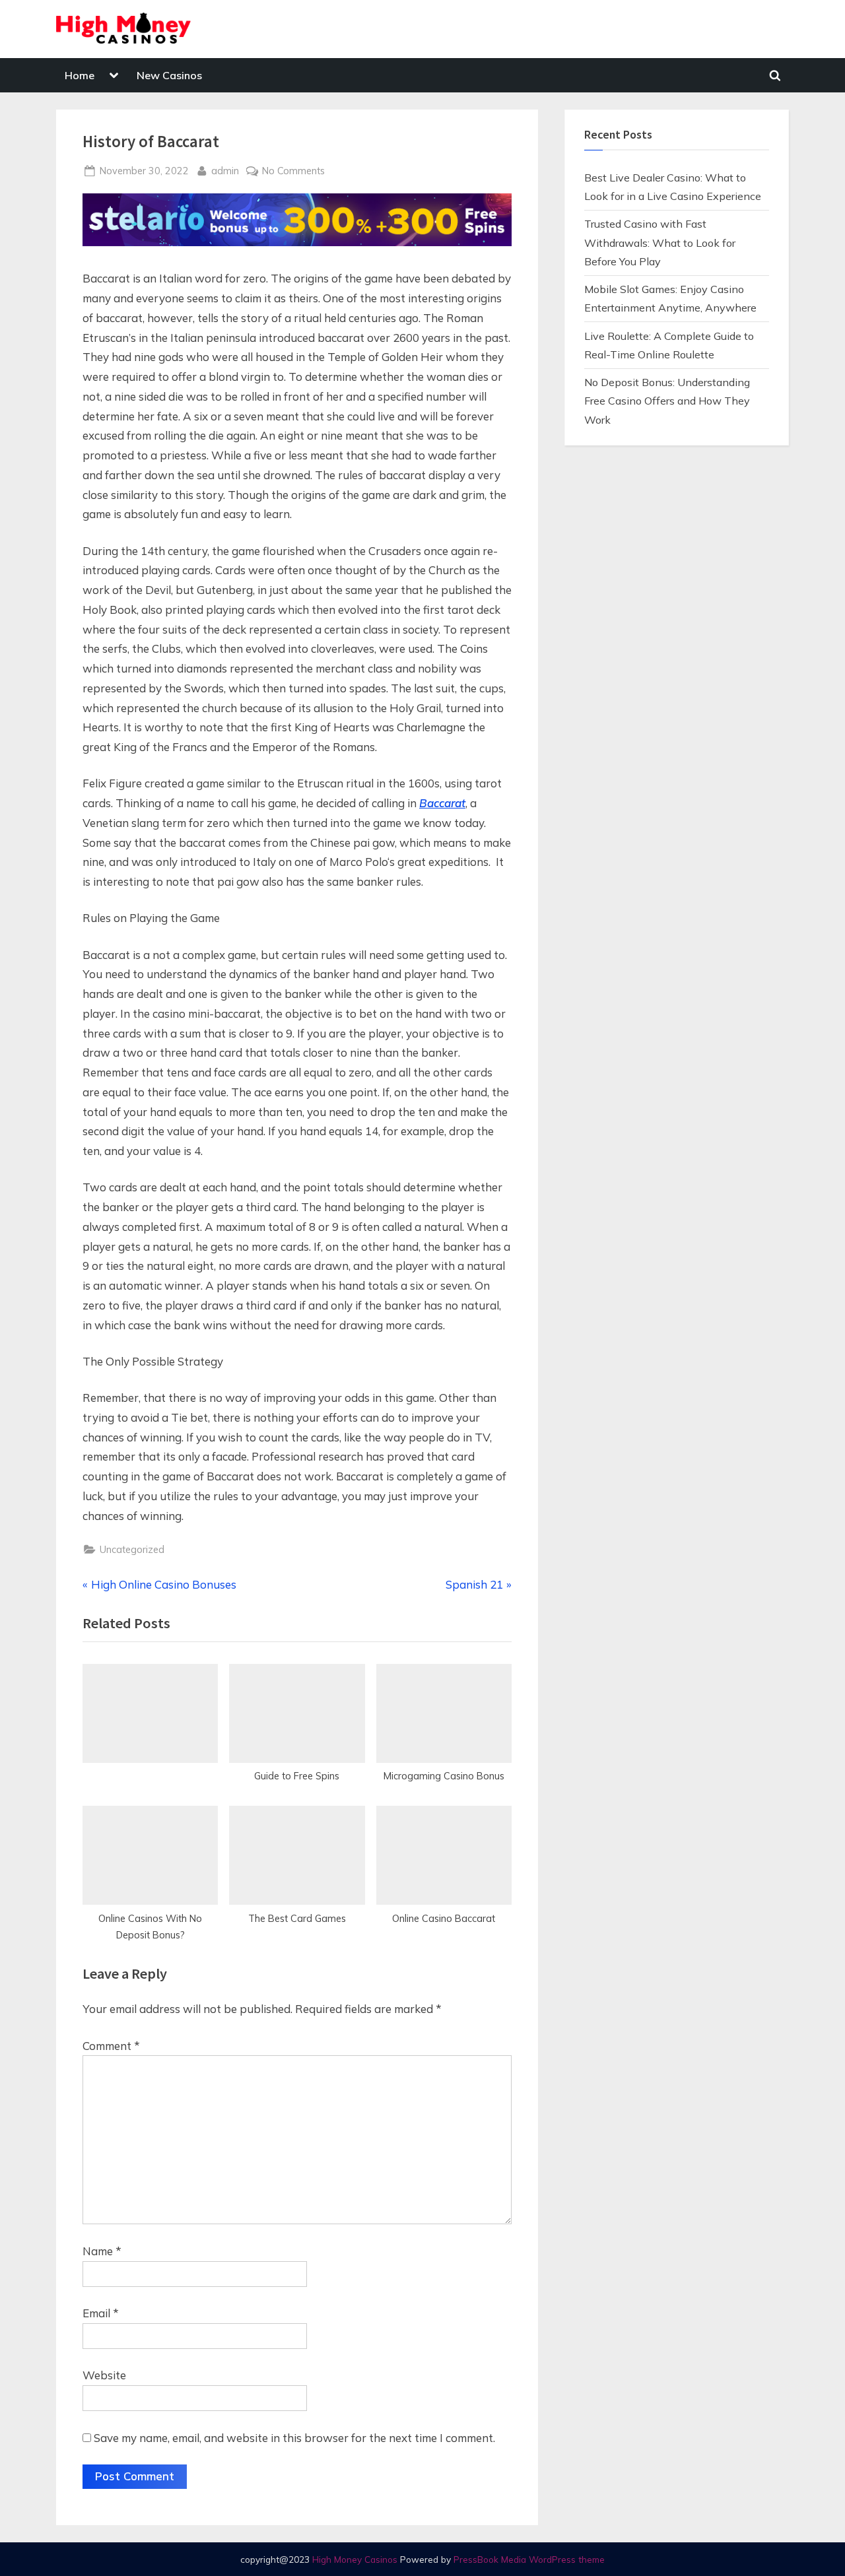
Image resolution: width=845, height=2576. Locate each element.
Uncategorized (132, 1549)
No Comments (293, 171)
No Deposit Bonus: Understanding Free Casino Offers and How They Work (667, 401)
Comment (111, 2046)
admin (225, 170)
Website (104, 2375)
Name (102, 2251)
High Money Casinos (355, 2559)
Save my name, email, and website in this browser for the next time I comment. (294, 2438)
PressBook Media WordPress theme (529, 2559)
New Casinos (169, 75)
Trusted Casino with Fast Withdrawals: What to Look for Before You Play (660, 243)
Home (80, 75)
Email (101, 2313)
